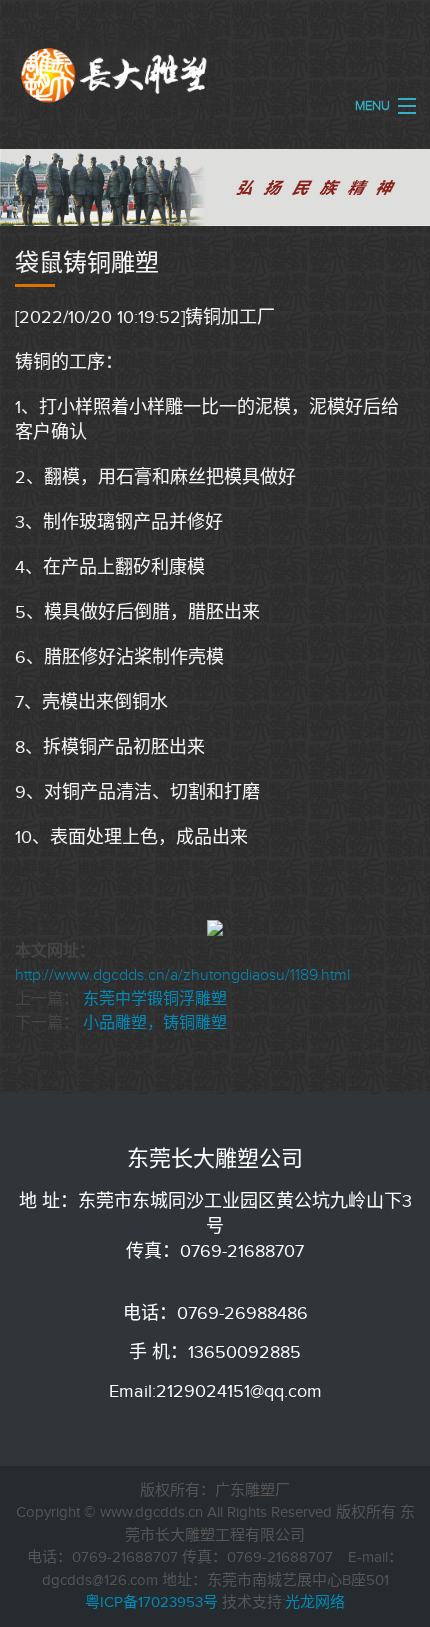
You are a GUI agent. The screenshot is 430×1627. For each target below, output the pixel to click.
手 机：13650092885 (215, 1352)
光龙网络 (315, 1602)
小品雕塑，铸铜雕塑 (155, 1023)
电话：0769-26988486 (215, 1313)
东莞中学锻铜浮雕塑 (155, 999)
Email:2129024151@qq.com (215, 1391)
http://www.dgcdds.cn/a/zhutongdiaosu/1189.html (182, 975)
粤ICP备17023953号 (151, 1602)
